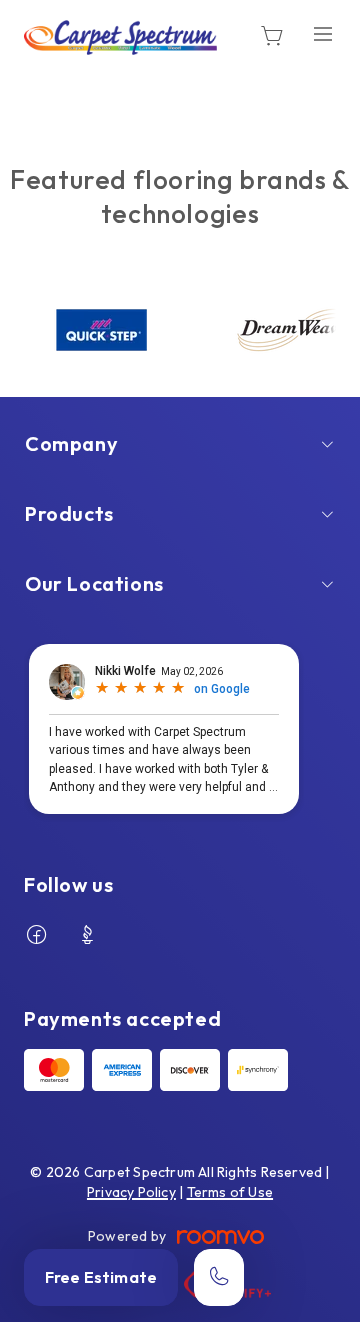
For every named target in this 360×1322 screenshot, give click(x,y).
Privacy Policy (131, 1192)
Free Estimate (101, 1277)
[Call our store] (219, 1277)
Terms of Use (230, 1192)
